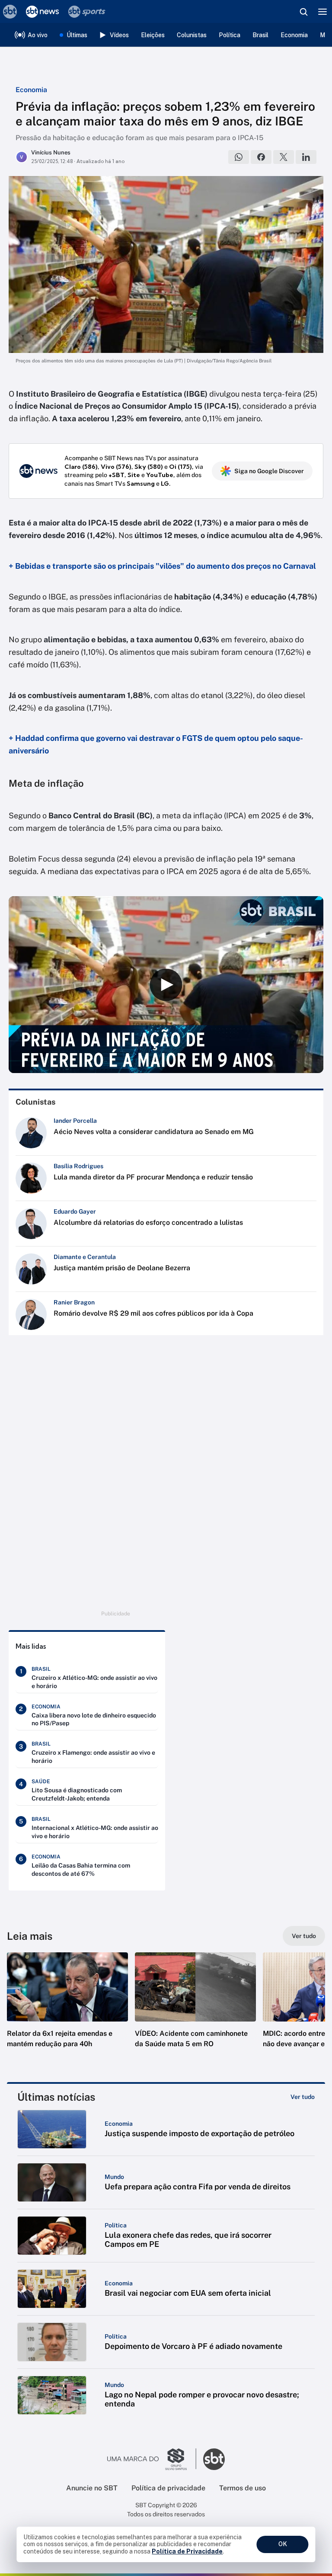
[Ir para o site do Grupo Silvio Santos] (152, 2459)
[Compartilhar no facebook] (261, 157)
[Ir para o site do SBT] (214, 2459)
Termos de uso (243, 2488)
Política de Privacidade (187, 2551)
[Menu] (322, 12)
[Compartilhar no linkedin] (306, 157)
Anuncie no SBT (92, 2488)
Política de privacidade (168, 2488)
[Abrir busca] (303, 12)
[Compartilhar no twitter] (284, 157)
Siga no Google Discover (269, 471)
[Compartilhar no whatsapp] (239, 157)
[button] (67, 2009)
